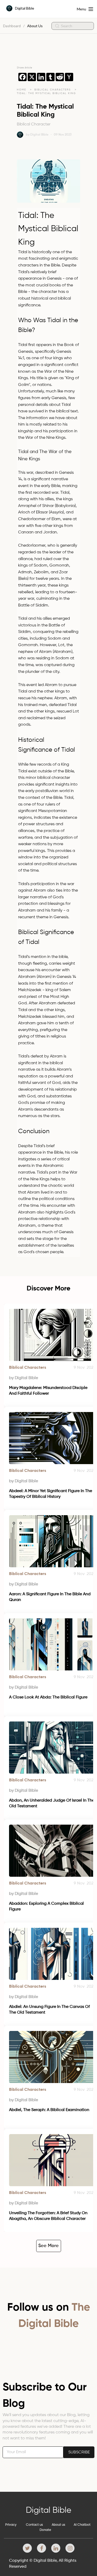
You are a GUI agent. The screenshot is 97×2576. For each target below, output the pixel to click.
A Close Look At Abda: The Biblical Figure (48, 1697)
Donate (45, 2530)
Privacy (11, 2525)
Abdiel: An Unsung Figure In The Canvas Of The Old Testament (50, 2010)
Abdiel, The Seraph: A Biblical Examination (49, 2110)
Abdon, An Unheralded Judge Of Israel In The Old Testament (52, 1803)
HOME (21, 90)
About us (58, 2525)
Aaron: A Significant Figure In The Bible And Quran (50, 1597)
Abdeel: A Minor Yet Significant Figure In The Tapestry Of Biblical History (51, 1494)
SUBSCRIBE (79, 2452)
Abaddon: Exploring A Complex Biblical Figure (47, 1907)
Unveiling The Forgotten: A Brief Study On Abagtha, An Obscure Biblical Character (49, 2216)
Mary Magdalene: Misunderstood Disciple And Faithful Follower (49, 1391)
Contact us (34, 2525)
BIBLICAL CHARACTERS (53, 90)
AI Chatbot (82, 2525)
